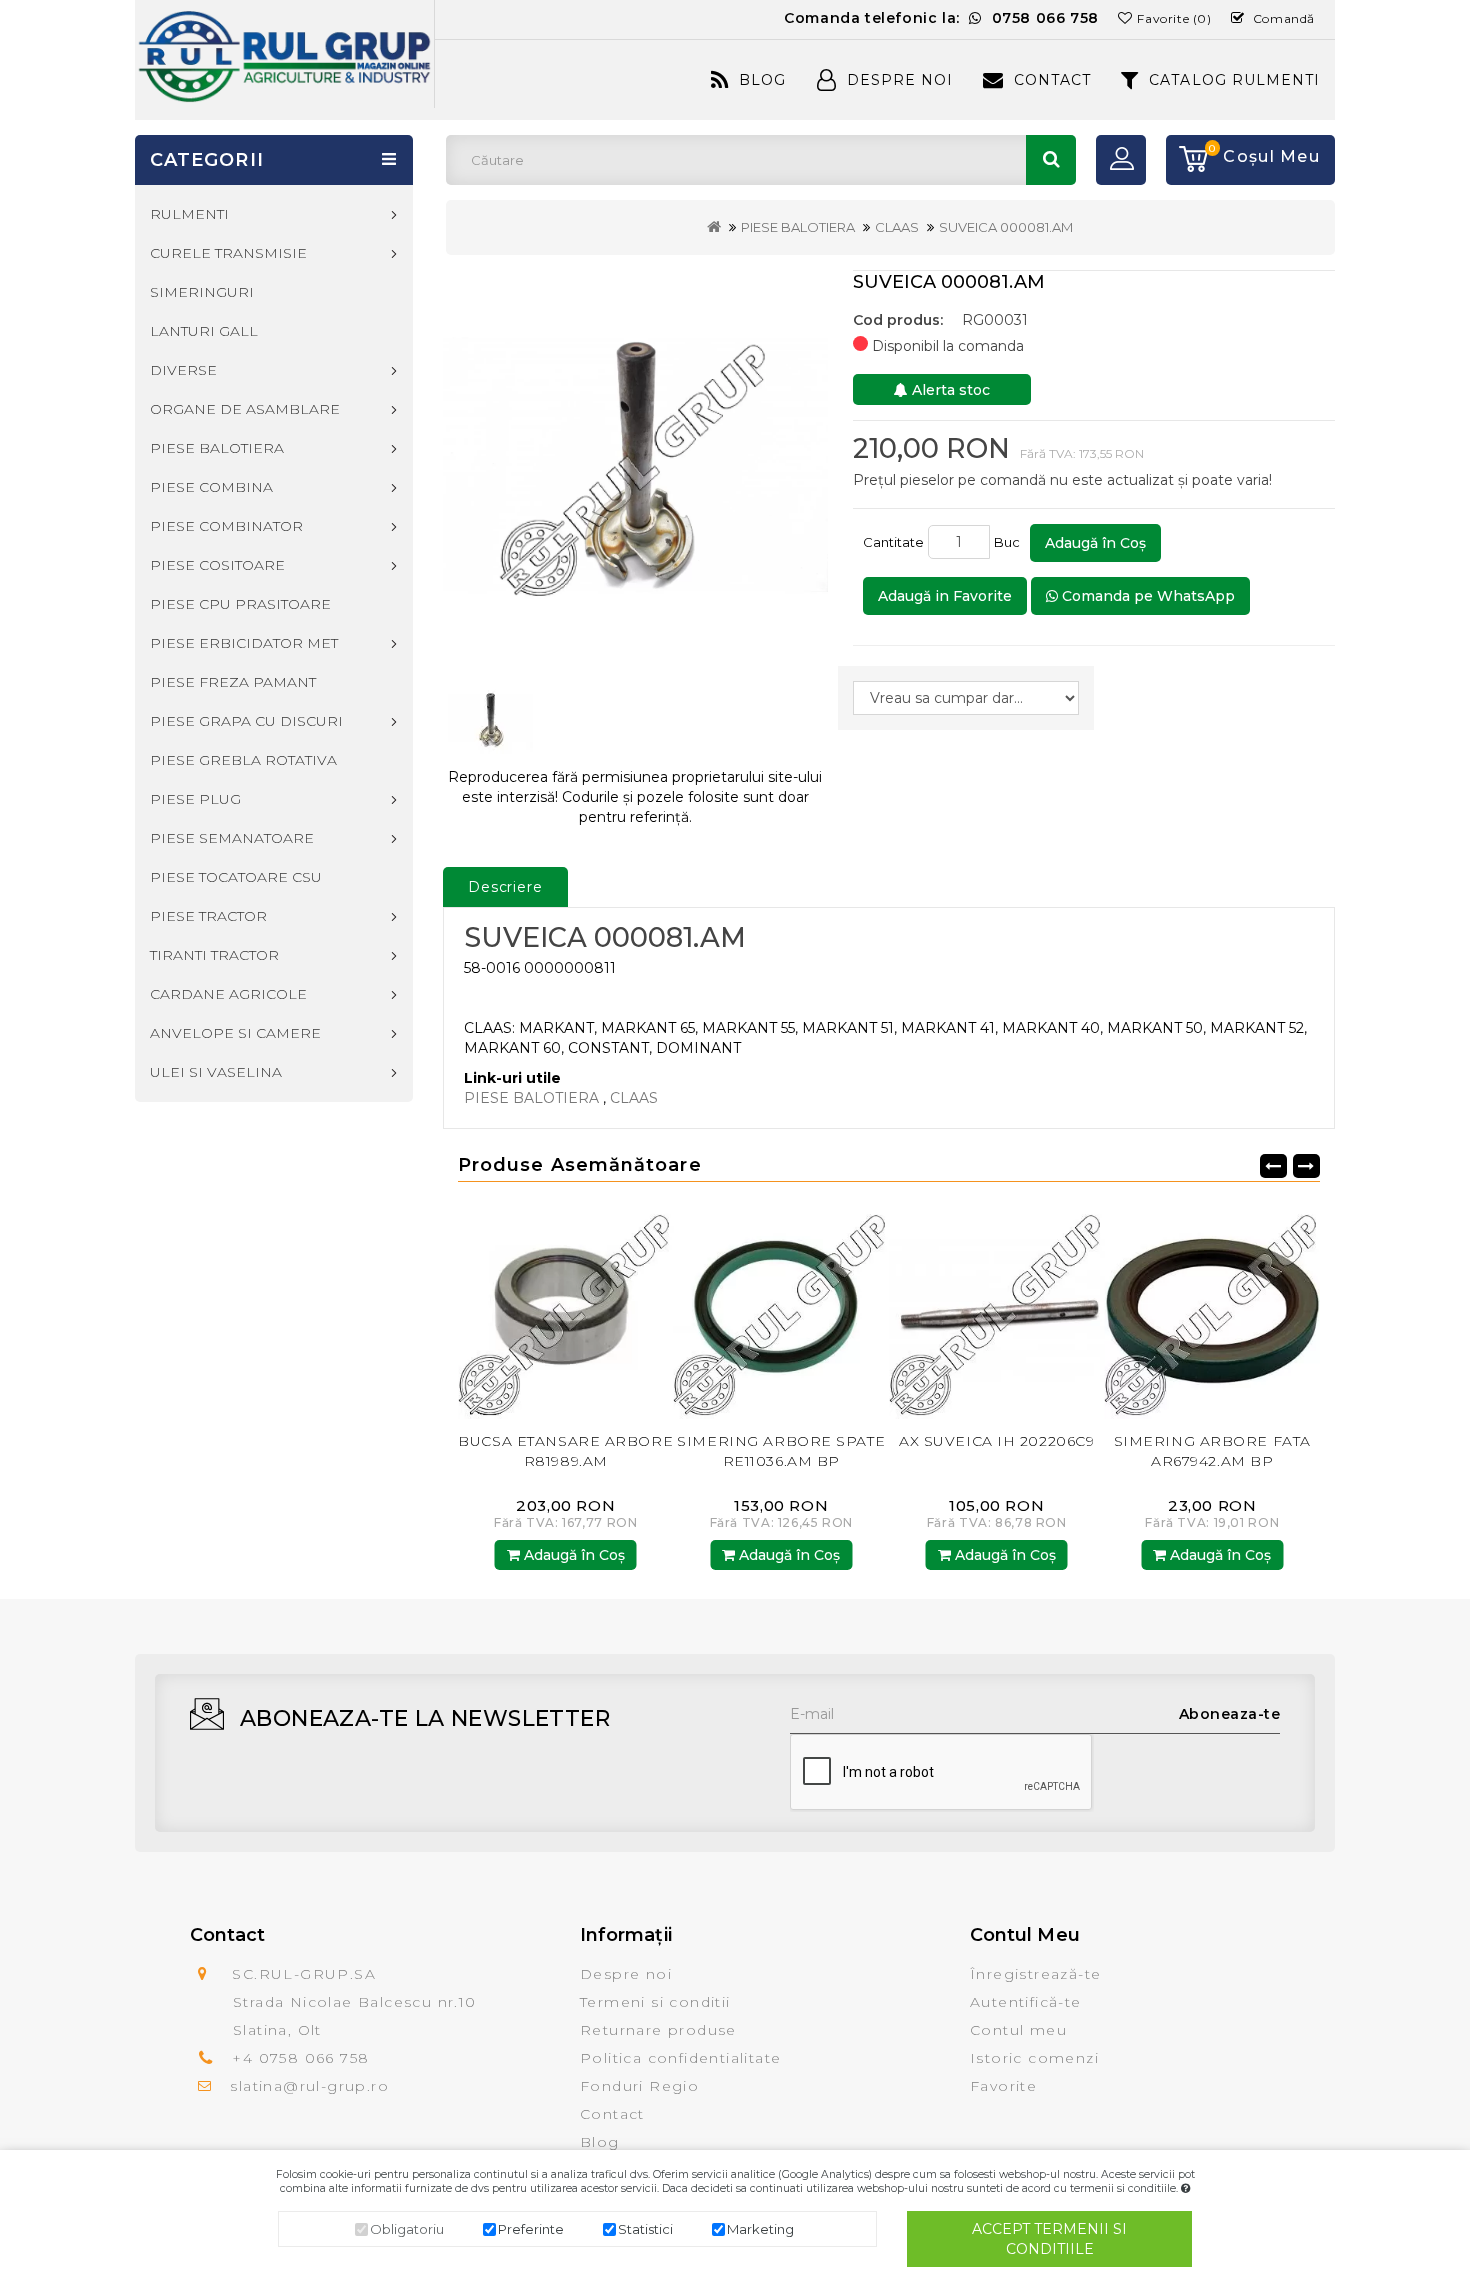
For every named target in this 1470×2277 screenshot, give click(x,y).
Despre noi (626, 1974)
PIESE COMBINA (211, 487)
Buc (1010, 542)
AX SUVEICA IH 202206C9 (872, 1441)
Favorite (1003, 2086)
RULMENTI (189, 214)
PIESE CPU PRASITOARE (240, 604)
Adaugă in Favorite (945, 596)
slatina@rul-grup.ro (309, 2086)
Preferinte (531, 2229)
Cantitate (893, 542)
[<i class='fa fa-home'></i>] (714, 227)
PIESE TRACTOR (208, 916)
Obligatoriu (407, 2229)
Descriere (505, 887)
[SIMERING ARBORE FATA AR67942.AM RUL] (1304, 1310)
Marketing (760, 2229)
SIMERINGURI (202, 292)
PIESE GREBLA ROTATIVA (243, 760)
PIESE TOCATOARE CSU (236, 877)
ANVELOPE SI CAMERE (235, 1033)
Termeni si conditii (655, 2002)
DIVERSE (183, 370)
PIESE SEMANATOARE (232, 838)
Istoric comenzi (1034, 2058)
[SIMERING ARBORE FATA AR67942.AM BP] (1088, 1310)
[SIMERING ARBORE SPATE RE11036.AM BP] (657, 1310)
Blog (762, 80)
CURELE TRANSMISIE (228, 253)
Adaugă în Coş (1095, 543)
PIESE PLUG (195, 799)
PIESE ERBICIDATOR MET (244, 643)
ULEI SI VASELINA (216, 1072)
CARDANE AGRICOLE (228, 994)
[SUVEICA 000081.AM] (635, 464)
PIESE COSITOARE (217, 565)
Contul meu (1018, 2030)
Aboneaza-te (1230, 1714)
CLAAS (897, 227)
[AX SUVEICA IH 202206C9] (873, 1310)
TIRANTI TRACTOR (214, 955)
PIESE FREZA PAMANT (233, 682)
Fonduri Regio (639, 2086)
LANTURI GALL (204, 331)
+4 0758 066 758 (300, 2058)
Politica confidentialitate (680, 2058)
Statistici (645, 2229)
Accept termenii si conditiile (1049, 2239)
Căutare (1051, 160)
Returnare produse (658, 2030)
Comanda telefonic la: (941, 18)
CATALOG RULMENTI (1234, 80)
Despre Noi (900, 80)
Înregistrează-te (1035, 1974)
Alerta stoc (949, 390)
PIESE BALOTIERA (798, 227)
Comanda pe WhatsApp (1146, 596)
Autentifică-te (1026, 2002)
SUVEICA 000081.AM (1006, 227)
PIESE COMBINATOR (226, 526)
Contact (1052, 80)
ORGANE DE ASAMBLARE (245, 409)
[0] (1187, 160)
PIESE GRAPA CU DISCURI (246, 721)
